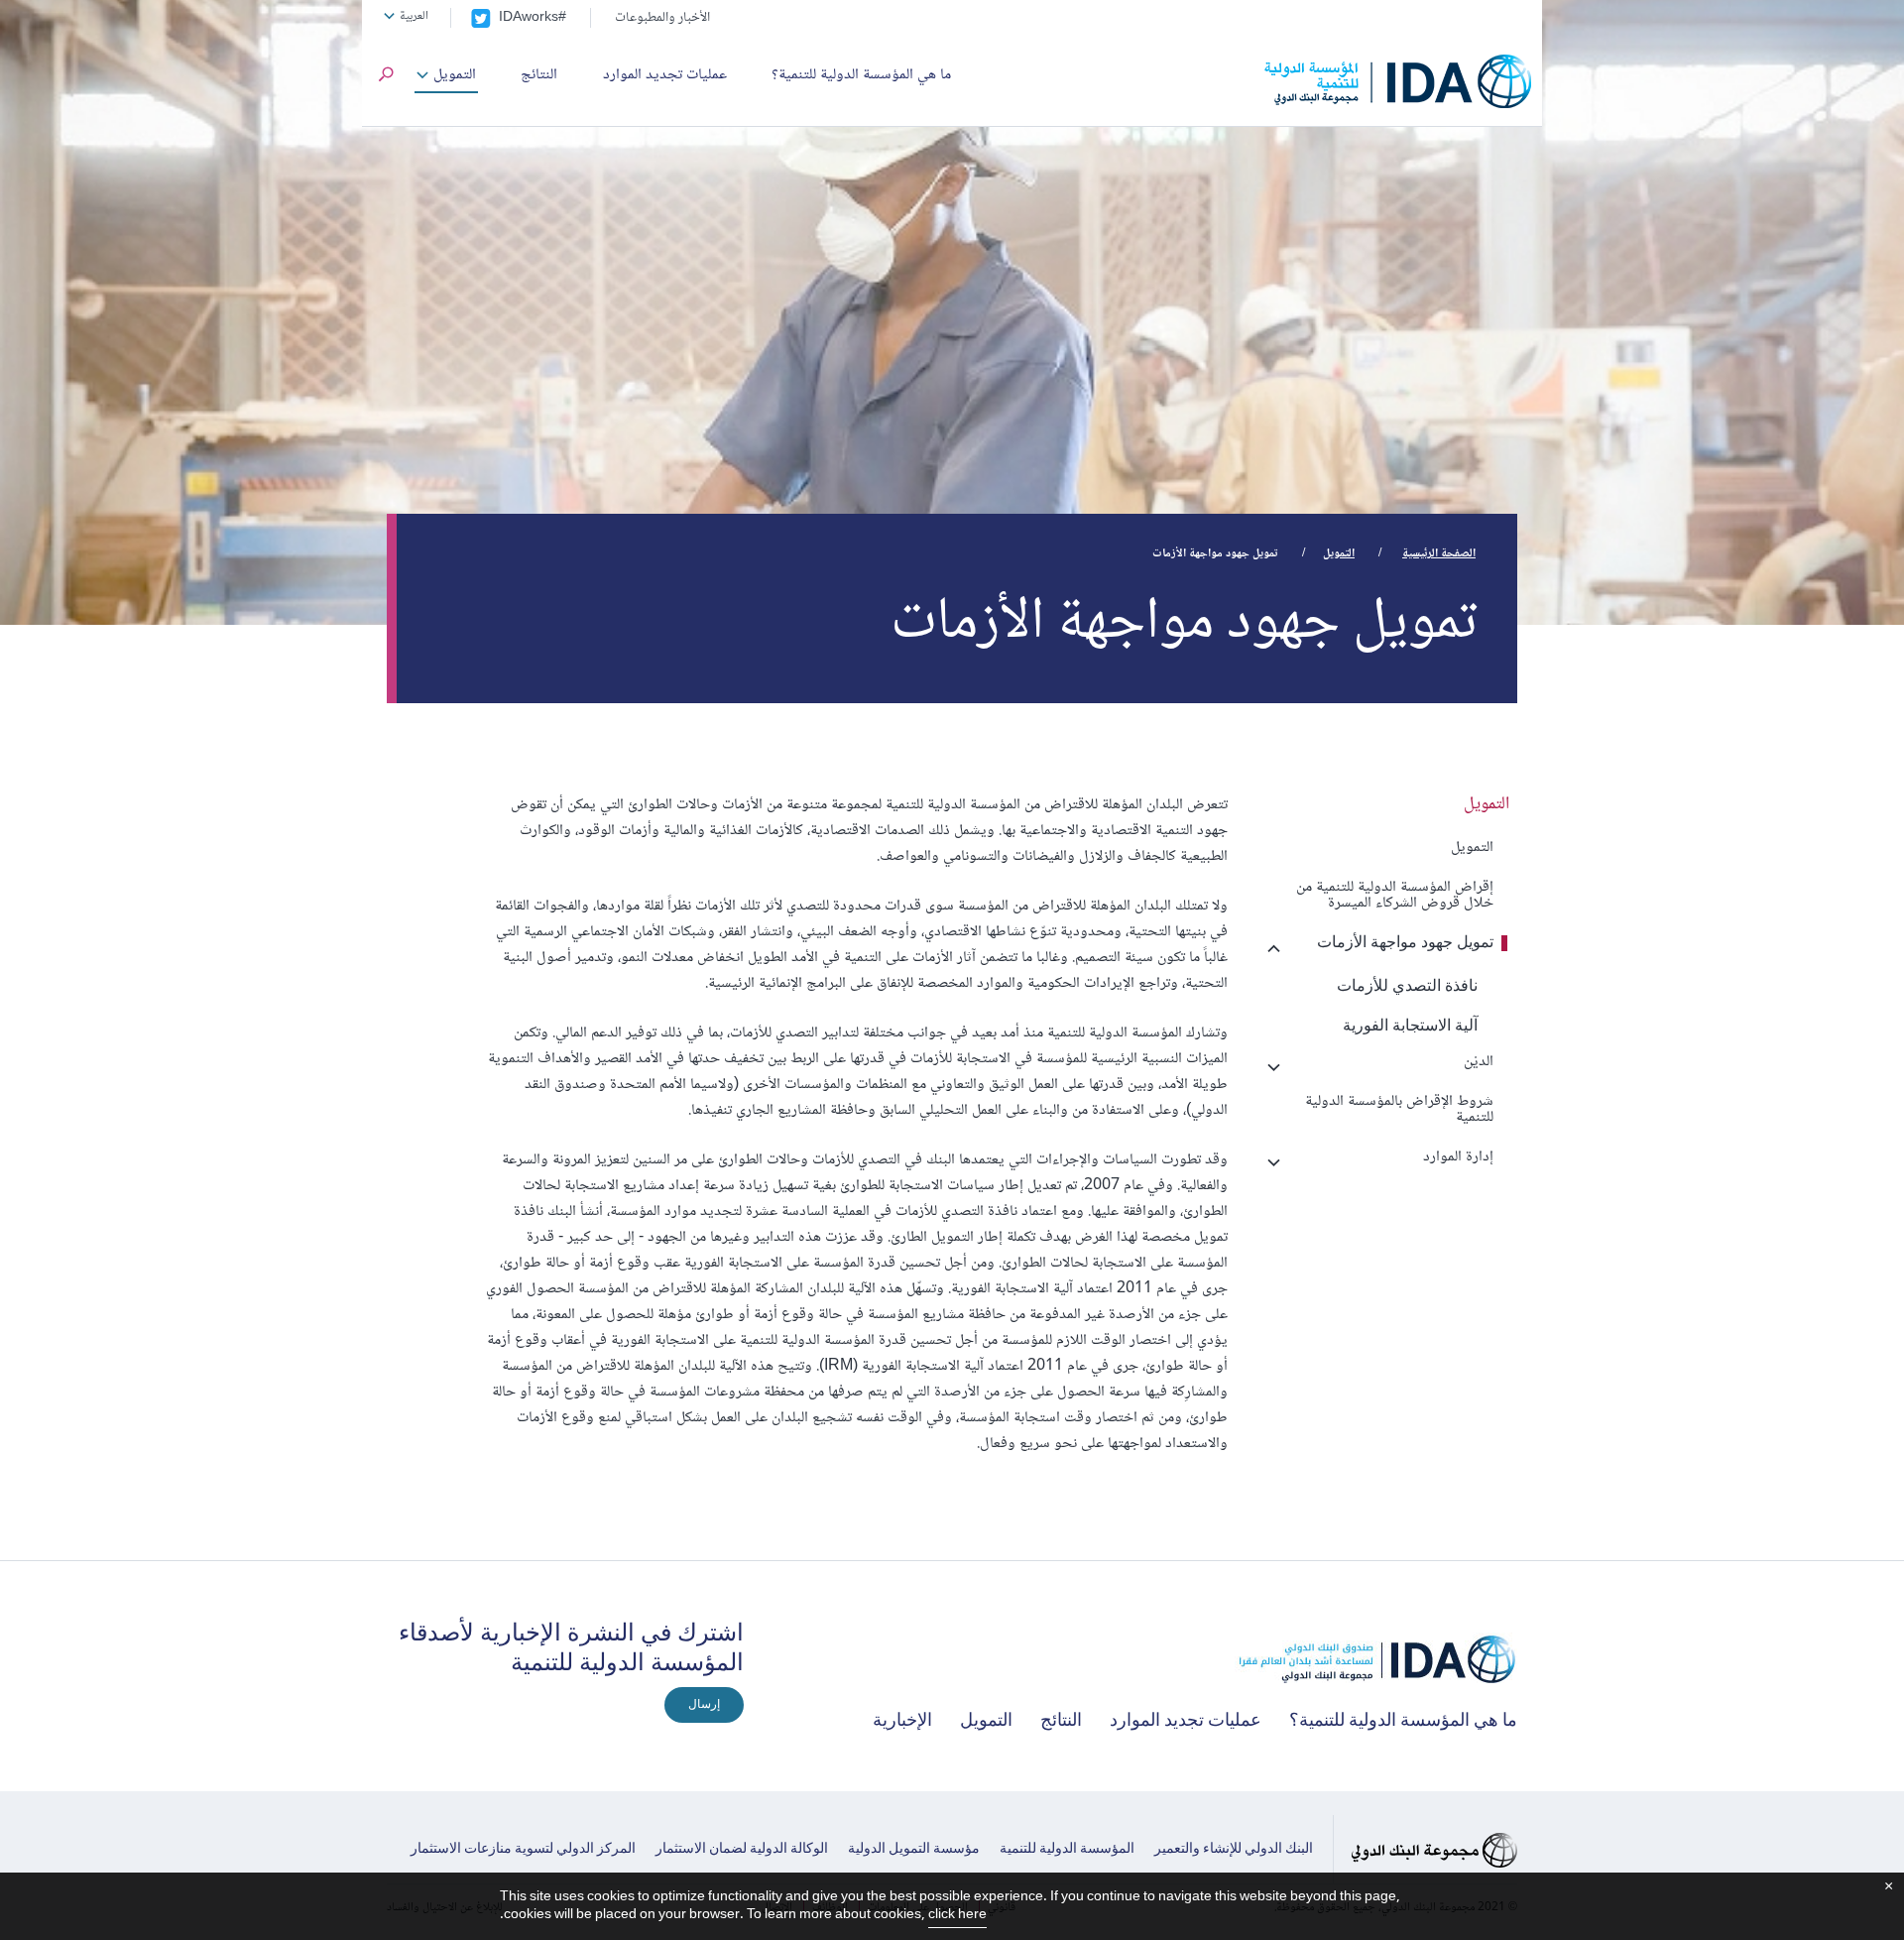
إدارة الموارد (1458, 1157)
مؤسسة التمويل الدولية (914, 1850)
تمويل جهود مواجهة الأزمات (1405, 943)
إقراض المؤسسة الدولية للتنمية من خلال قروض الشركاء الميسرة (1395, 895)
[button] (386, 78)
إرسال (704, 1705)
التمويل (455, 75)
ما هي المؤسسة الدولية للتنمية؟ (861, 75)
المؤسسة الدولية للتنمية (1067, 1850)
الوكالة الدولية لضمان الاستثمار (742, 1850)
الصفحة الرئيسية (1439, 554)
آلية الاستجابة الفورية (1410, 1027)
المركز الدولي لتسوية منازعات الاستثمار (523, 1850)
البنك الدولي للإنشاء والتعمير (1234, 1850)
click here (957, 1915)
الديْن (1479, 1062)
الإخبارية (902, 1722)
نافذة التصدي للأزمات (1407, 987)
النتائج (539, 75)
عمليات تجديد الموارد (665, 75)
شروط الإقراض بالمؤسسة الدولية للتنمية (1399, 1109)
